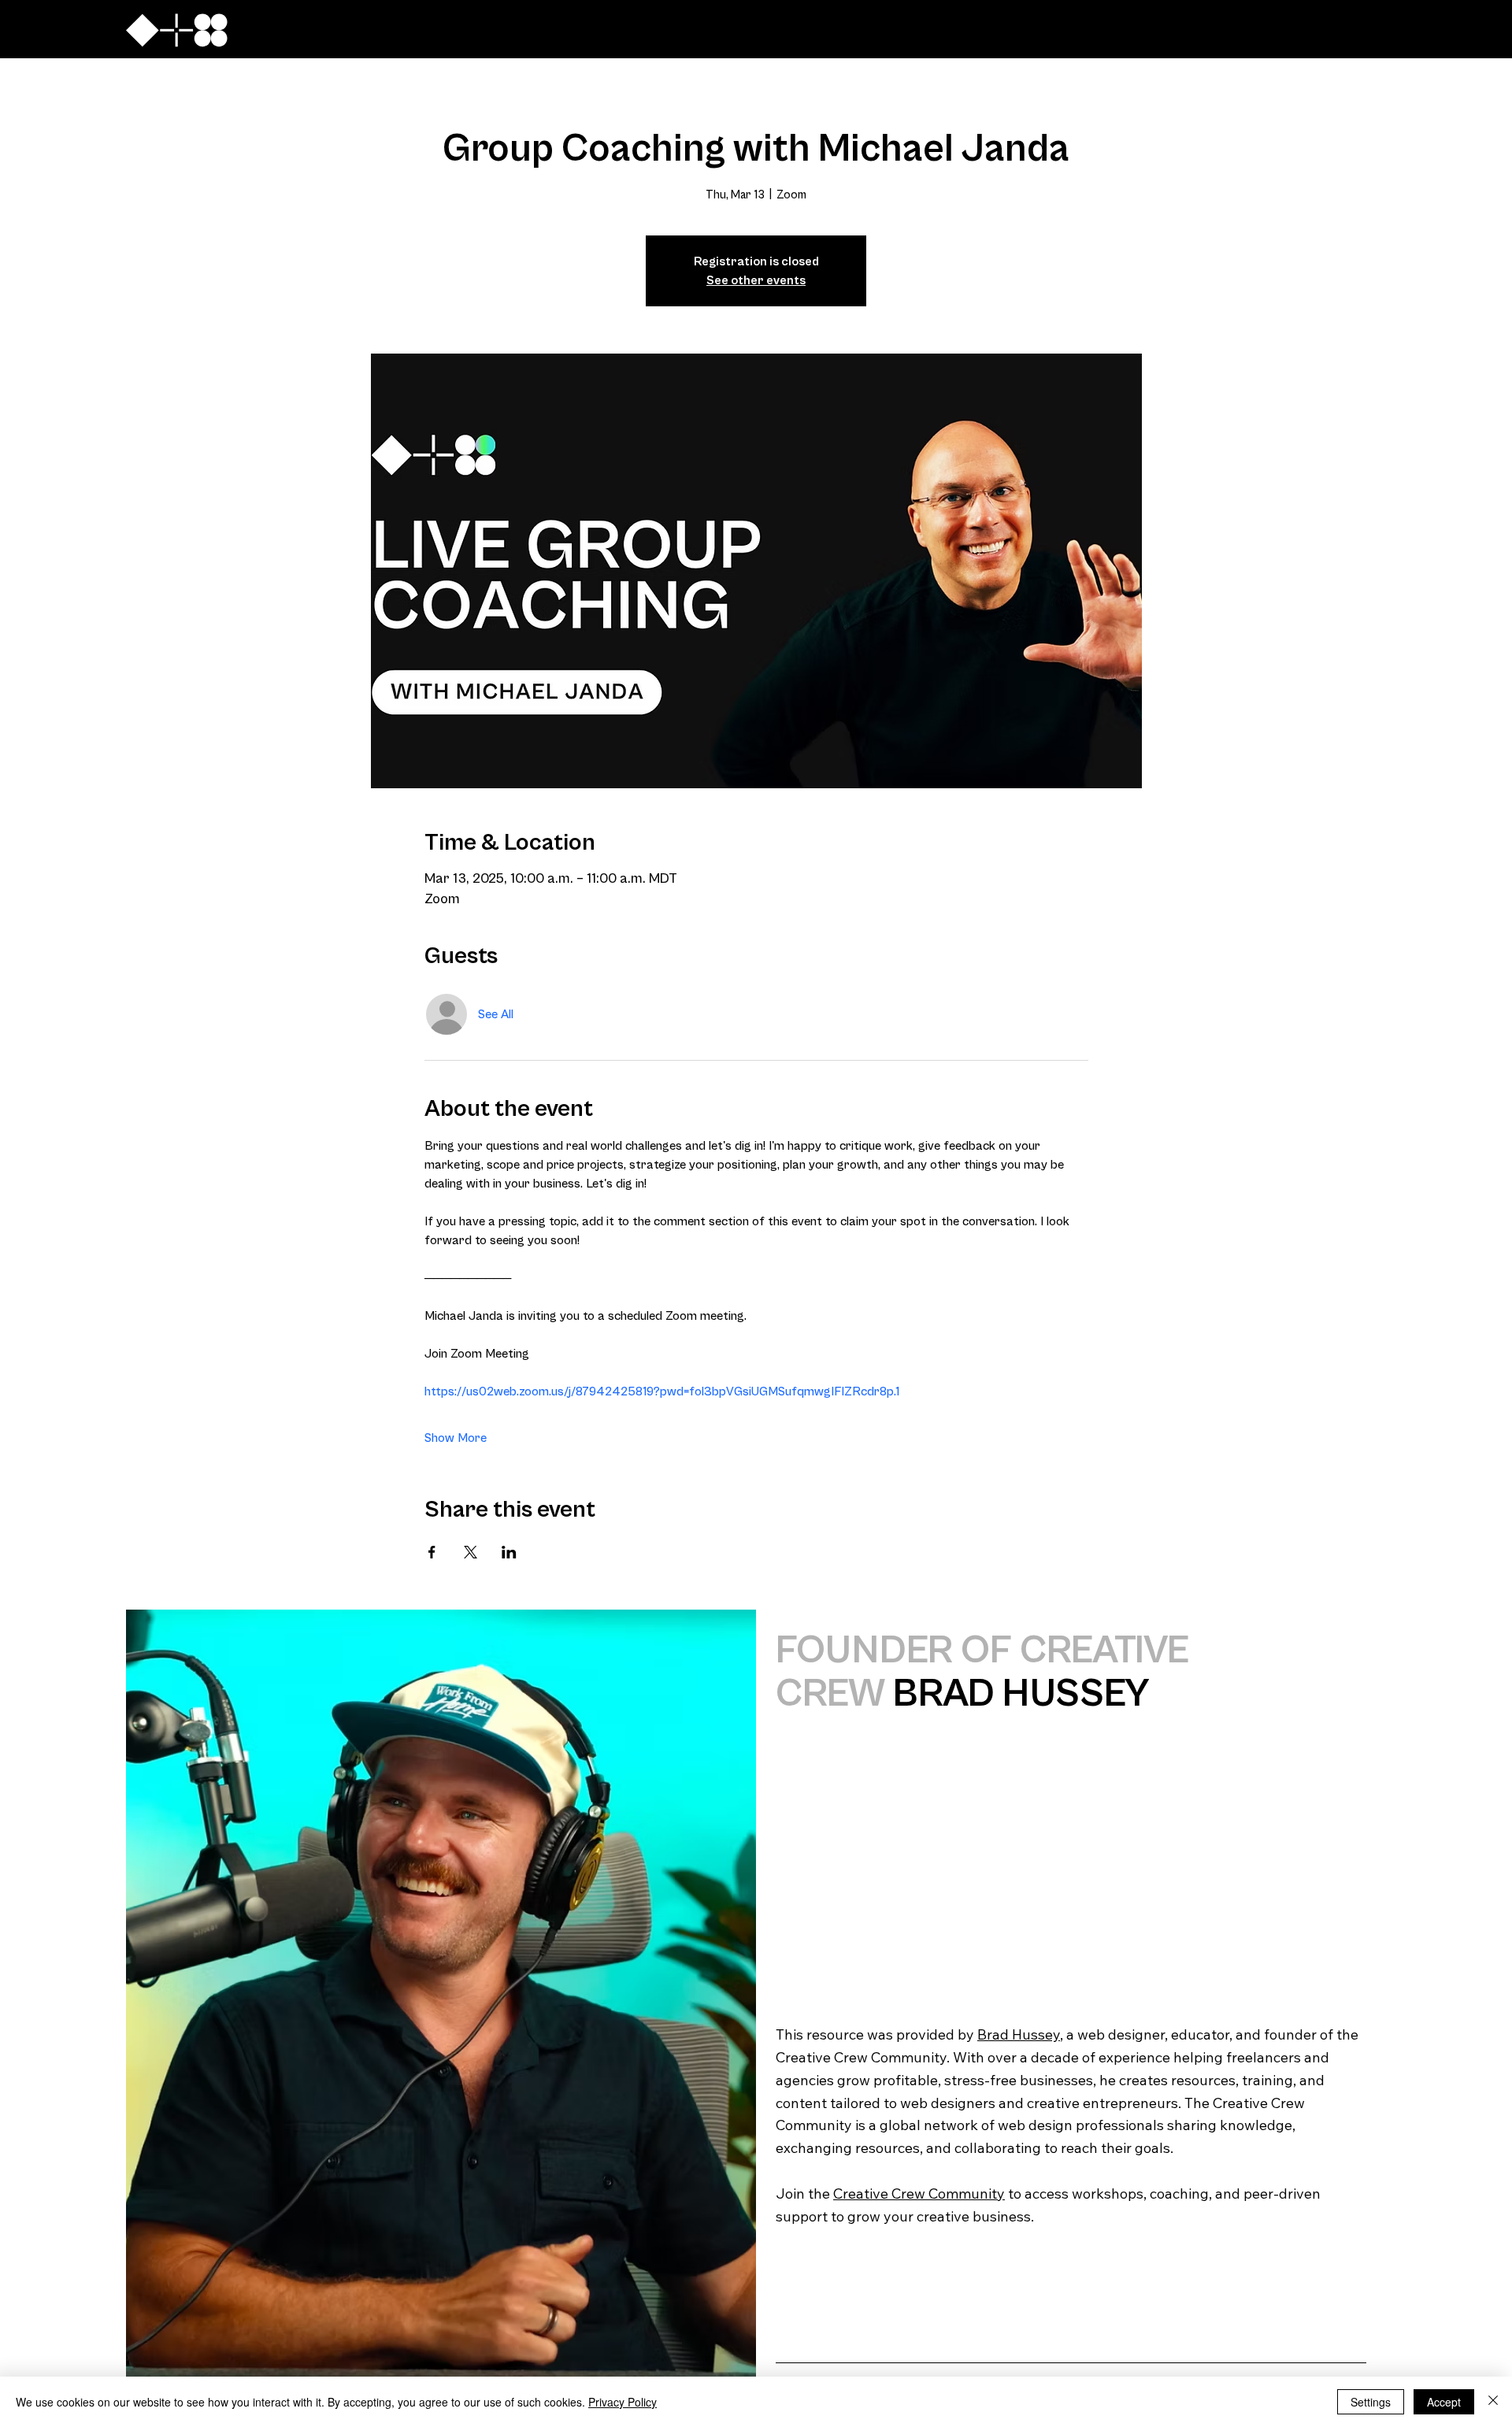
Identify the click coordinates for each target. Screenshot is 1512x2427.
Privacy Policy (623, 2402)
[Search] (1212, 29)
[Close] (1493, 2402)
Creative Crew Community (919, 2194)
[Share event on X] (471, 1552)
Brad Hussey (1019, 2034)
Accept (1444, 2402)
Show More (456, 1438)
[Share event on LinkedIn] (509, 1552)
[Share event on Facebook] (432, 1552)
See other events (756, 280)
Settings (1371, 2402)
